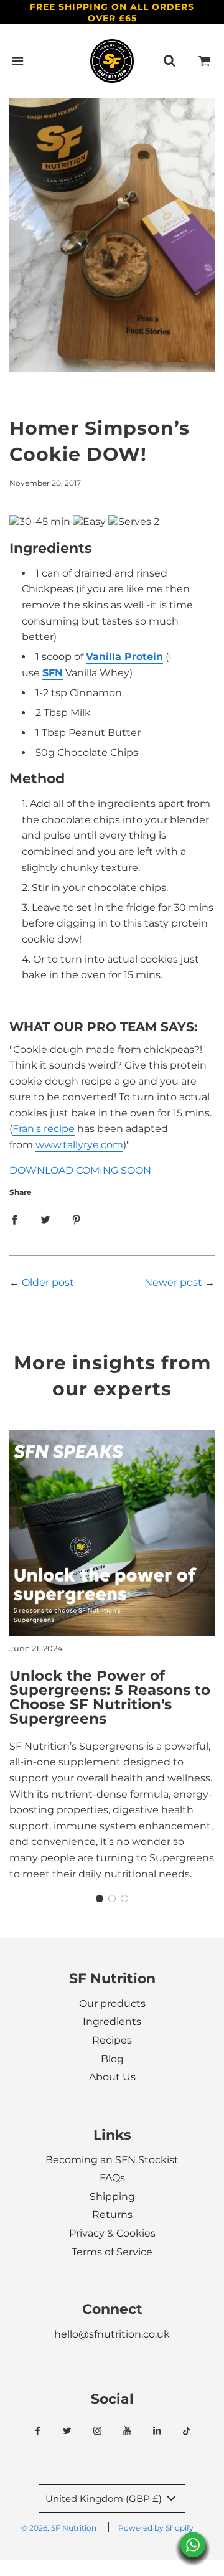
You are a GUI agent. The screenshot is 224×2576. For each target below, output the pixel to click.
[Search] (169, 61)
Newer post (173, 1282)
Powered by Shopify (156, 2528)
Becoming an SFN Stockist (112, 2160)
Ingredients (112, 2022)
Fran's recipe (44, 1129)
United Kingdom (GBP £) (105, 2498)
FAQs (112, 2178)
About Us (112, 2077)
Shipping (112, 2196)
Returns (112, 2215)
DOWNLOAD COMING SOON (80, 1170)
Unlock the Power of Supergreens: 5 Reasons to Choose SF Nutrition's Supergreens (110, 1697)
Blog (112, 2059)
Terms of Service (112, 2252)
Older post (48, 1282)
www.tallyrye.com (79, 1145)
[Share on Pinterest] (77, 1219)
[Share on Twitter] (45, 1219)
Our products (112, 2003)
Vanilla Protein (124, 657)
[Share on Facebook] (14, 1219)
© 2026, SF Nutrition (59, 2528)
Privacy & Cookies (112, 2233)
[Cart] (205, 61)
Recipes (112, 2040)
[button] (100, 1899)
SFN (53, 673)
